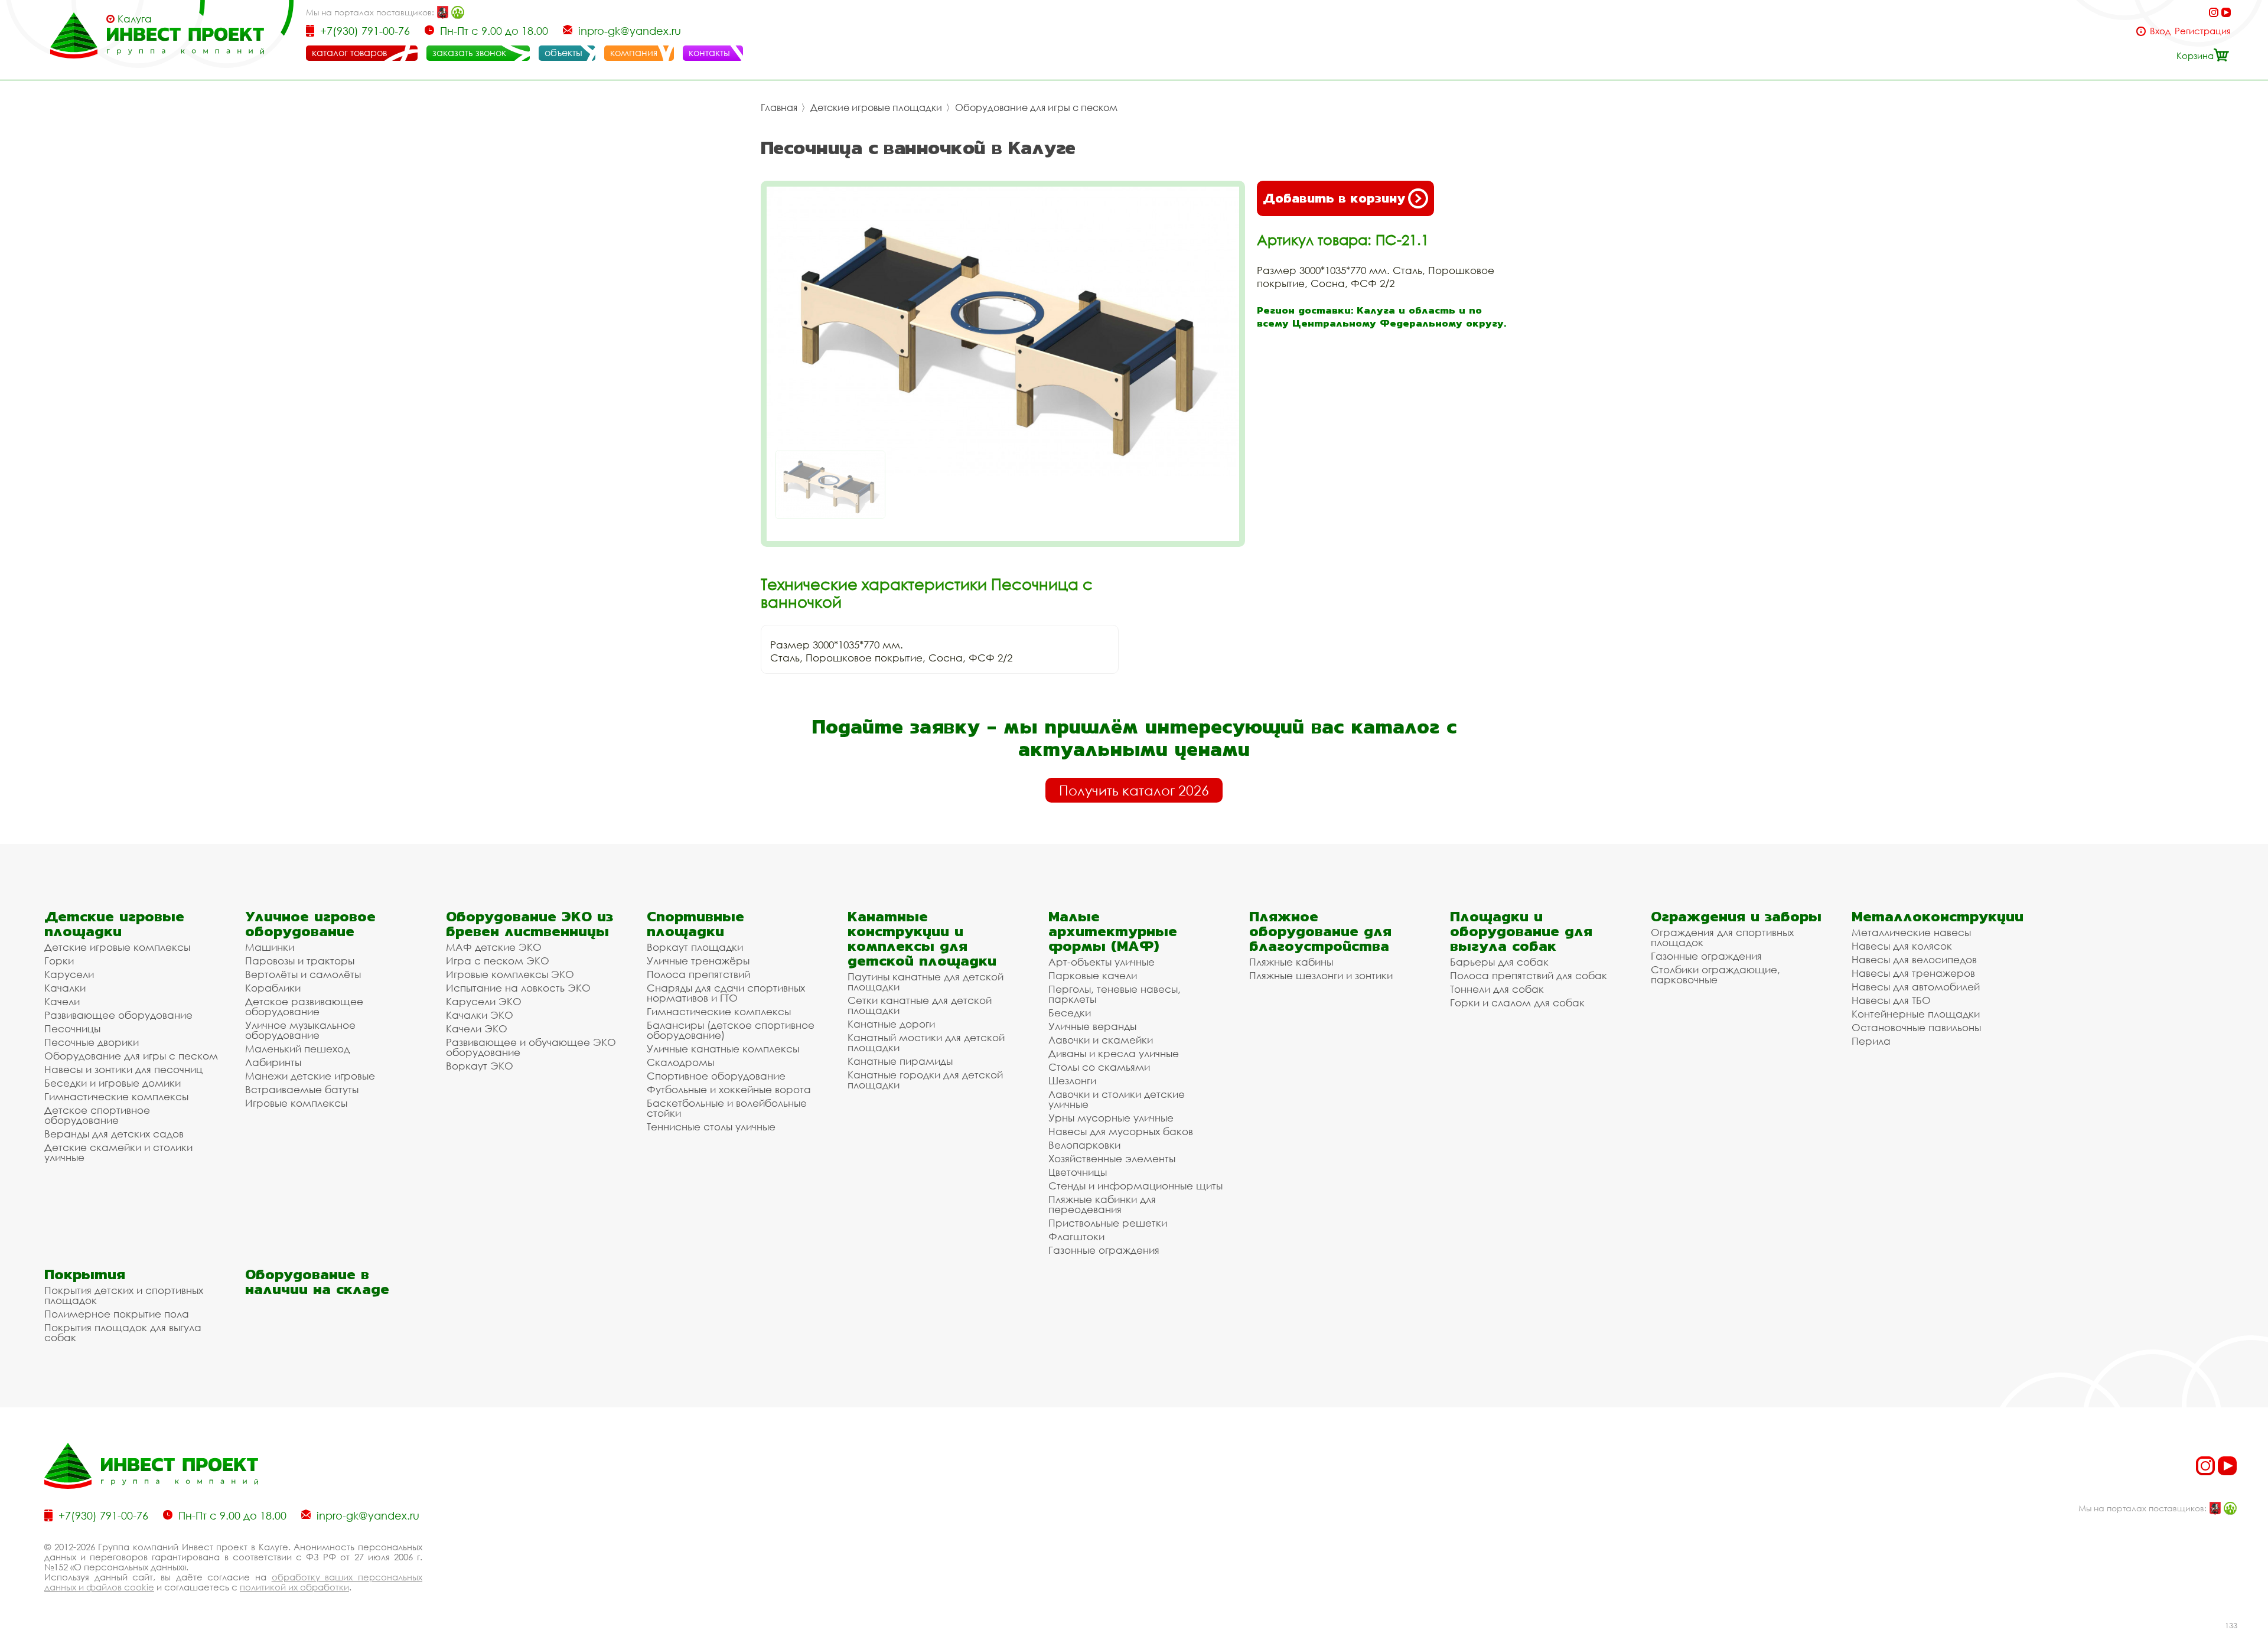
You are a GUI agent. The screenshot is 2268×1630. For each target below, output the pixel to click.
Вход (2160, 31)
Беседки (1070, 1013)
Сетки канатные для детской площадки (920, 1005)
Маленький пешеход (297, 1049)
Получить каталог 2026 (1134, 790)
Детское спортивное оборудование (97, 1115)
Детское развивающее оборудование (304, 1006)
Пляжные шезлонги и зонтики (1321, 975)
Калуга (135, 19)
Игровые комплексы (296, 1103)
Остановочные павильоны (1916, 1027)
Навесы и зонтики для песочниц (123, 1069)
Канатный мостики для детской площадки (926, 1042)
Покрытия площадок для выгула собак (123, 1332)
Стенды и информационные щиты (1135, 1186)
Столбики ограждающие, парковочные (1715, 974)
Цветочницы (1078, 1172)
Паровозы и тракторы (300, 961)
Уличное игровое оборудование (310, 924)
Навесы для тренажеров (1913, 973)
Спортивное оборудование (716, 1076)
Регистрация (2203, 31)
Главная (779, 107)
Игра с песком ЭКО (498, 961)
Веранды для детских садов (114, 1134)
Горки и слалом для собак (1517, 1003)
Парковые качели (1093, 975)
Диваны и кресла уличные (1114, 1053)
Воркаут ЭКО (480, 1066)
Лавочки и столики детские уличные (1117, 1099)
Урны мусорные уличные (1111, 1118)
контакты (709, 53)
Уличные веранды (1092, 1026)
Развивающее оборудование (118, 1015)
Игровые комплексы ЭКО (510, 974)
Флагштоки (1076, 1236)
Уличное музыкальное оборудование (300, 1030)
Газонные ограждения (1104, 1250)
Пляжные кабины (1291, 962)
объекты (563, 53)
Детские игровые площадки (876, 107)
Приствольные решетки (1108, 1223)
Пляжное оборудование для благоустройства (1320, 931)
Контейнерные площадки (1916, 1014)
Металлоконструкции (1938, 916)
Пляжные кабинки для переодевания (1102, 1204)
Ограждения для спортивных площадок (1722, 937)
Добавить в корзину (1334, 198)
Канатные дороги (891, 1024)
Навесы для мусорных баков (1121, 1131)
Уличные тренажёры (698, 961)
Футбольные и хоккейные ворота (729, 1089)
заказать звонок (469, 53)
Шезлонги (1072, 1080)
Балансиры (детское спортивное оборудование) (731, 1030)
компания (634, 53)
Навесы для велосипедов (1914, 959)
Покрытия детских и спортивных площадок (124, 1295)
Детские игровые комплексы (117, 947)
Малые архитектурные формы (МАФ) (1113, 931)
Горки (59, 961)
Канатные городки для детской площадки (925, 1080)
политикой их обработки (294, 1587)
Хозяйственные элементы (1112, 1158)
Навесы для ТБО (1891, 1000)
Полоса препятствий (698, 974)
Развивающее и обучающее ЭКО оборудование (531, 1047)
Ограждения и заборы (1736, 916)
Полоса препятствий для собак (1529, 975)
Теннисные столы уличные (711, 1127)
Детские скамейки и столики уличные (118, 1152)
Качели (62, 1001)
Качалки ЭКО (480, 1015)
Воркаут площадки (695, 947)
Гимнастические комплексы (116, 1096)
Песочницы (72, 1028)
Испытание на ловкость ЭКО (518, 988)
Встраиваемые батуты (302, 1089)
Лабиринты (273, 1062)
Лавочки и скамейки (1101, 1040)
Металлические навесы (1911, 932)
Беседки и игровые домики (113, 1083)
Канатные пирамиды (900, 1061)
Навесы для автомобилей (1916, 987)
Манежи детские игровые (310, 1076)
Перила (1871, 1041)
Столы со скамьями (1099, 1067)
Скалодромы (680, 1062)
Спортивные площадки (695, 924)
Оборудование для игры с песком (1036, 107)
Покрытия (85, 1274)
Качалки (65, 988)
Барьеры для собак (1499, 962)
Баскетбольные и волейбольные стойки (727, 1108)
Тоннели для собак (1497, 989)
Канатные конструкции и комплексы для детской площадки (922, 938)
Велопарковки (1084, 1145)
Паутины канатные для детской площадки (926, 982)
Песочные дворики (92, 1042)
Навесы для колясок (1902, 946)
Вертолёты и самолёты (303, 974)
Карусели (69, 974)
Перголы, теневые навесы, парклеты (1115, 994)
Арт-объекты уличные (1102, 962)
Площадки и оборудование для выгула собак (1521, 931)
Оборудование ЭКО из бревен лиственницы (529, 924)
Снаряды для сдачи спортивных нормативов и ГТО (726, 993)
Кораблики (273, 988)
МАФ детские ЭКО (494, 947)
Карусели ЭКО (484, 1001)
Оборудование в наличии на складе (317, 1282)
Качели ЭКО (477, 1028)
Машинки (270, 947)
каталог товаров (349, 53)
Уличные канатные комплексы (723, 1049)
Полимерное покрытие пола (117, 1314)
